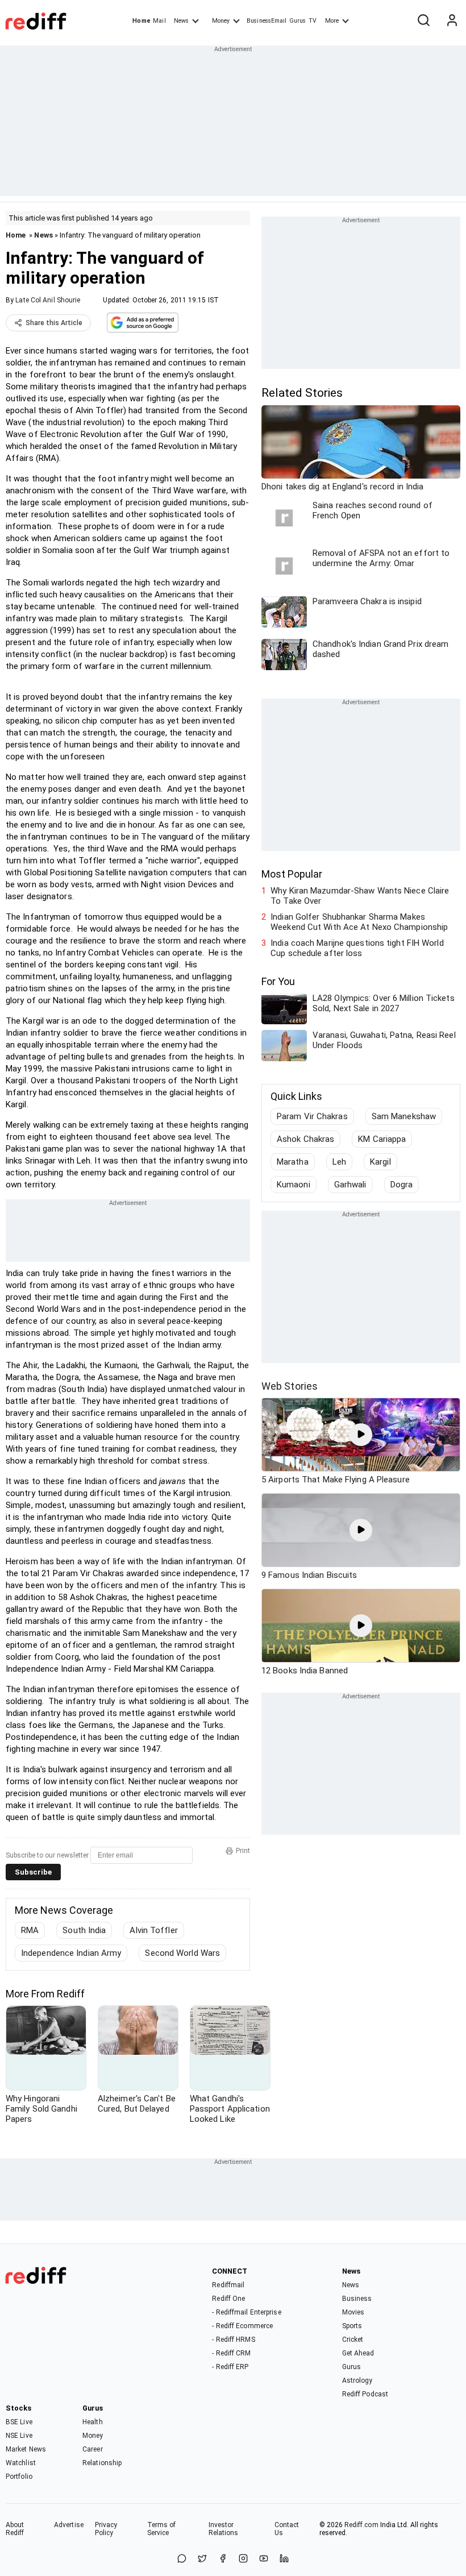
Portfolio (19, 2477)
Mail (159, 21)
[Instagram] (243, 2559)
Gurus (298, 21)
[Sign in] (452, 21)
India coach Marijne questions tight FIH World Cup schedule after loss (357, 948)
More (332, 21)
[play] (361, 1435)
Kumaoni (294, 1185)
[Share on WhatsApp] (182, 2559)
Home (141, 21)
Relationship (102, 2463)
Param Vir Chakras (312, 1116)
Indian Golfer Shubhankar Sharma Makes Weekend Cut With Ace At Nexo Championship (359, 922)
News (181, 21)
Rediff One (228, 2299)
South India (84, 1930)
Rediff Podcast (365, 2394)
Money (221, 21)
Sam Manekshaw (404, 1116)
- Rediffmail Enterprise (246, 2312)
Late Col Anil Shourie (48, 300)
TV (313, 21)
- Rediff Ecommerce (242, 2326)
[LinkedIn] (284, 2559)
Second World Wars (182, 1953)
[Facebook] (223, 2559)
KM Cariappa (382, 1139)
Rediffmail (228, 2285)
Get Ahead (358, 2353)
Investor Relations (224, 2529)
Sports (352, 2326)
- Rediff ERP (230, 2367)
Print (243, 1851)
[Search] (423, 21)
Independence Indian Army (71, 1953)
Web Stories (290, 1386)
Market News (26, 2449)
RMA (30, 1930)
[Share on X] (202, 2559)
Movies (353, 2312)
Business (357, 2299)
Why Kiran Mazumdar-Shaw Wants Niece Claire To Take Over (360, 896)
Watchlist (21, 2463)
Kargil (380, 1162)
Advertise (69, 2525)
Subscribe (33, 1872)
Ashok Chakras (305, 1139)
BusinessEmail (267, 21)
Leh (339, 1162)
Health (93, 2422)
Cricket (353, 2340)
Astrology (357, 2380)
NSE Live (19, 2436)
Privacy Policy (106, 2529)
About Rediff (15, 2529)
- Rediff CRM (231, 2353)
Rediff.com (361, 2525)
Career (93, 2449)
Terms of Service (162, 2529)
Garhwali (350, 1185)
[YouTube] (264, 2559)
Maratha (293, 1162)
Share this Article (54, 323)
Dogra (402, 1185)
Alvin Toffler (153, 1930)
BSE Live (19, 2422)
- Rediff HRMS (233, 2340)
